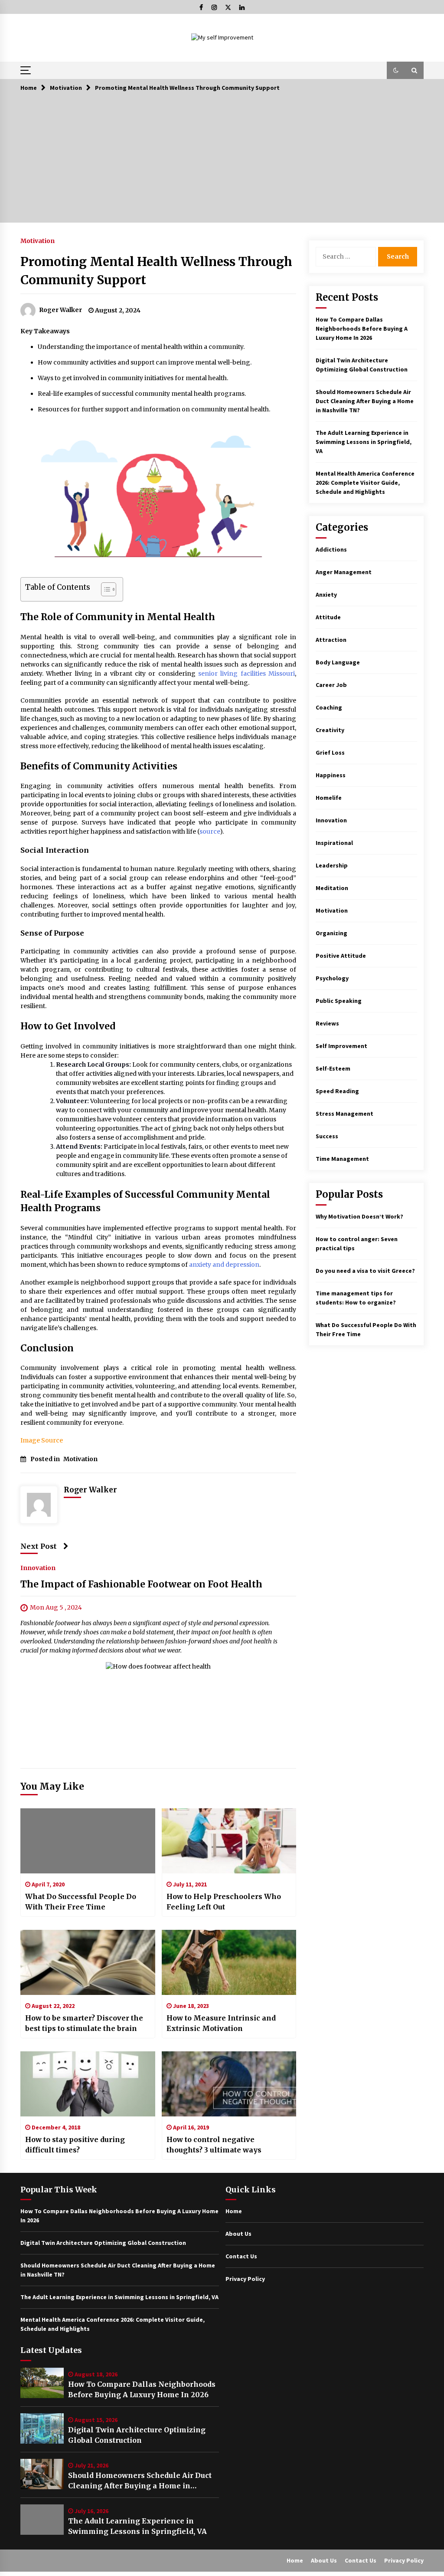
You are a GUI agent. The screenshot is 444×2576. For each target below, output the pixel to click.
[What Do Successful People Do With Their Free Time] (88, 1841)
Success (327, 1136)
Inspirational (334, 843)
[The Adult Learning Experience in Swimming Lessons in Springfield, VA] (42, 2520)
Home (234, 2211)
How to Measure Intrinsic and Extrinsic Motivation (221, 2023)
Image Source (42, 1440)
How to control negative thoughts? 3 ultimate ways (214, 2145)
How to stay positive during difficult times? (75, 2145)
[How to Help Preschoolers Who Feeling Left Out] (229, 1841)
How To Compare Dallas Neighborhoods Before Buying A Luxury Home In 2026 (362, 329)
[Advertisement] (222, 162)
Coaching (329, 707)
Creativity (330, 730)
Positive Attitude (341, 956)
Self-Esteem (333, 1068)
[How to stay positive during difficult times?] (88, 2084)
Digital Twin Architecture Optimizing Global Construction (137, 2435)
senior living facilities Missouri (246, 674)
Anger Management (344, 572)
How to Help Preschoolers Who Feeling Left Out (224, 1902)
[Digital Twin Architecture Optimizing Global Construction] (42, 2428)
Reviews (327, 1023)
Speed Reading (337, 1091)
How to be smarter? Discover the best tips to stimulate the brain (84, 2023)
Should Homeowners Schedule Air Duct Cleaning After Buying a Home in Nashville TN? (365, 401)
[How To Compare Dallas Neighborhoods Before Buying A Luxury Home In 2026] (42, 2383)
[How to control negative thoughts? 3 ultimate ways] (229, 2084)
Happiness (331, 775)
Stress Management (344, 1114)
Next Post (39, 1546)
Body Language (338, 662)
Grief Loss (330, 752)
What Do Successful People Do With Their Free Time (81, 1902)
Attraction (331, 640)
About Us (238, 2234)
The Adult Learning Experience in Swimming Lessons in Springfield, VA (364, 442)
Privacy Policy (245, 2279)
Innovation (38, 1568)
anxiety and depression (224, 1265)
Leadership (332, 865)
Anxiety (326, 595)
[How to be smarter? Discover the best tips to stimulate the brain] (88, 1962)
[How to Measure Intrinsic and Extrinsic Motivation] (229, 1962)
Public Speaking (339, 1001)
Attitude (328, 617)
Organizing (331, 933)
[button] (396, 70)
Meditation (332, 888)
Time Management (342, 1159)
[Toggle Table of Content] (104, 589)
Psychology (332, 978)
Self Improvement (341, 1046)
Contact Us (241, 2256)
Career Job (331, 685)
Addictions (331, 549)
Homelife (329, 798)
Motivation (38, 240)
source (210, 831)
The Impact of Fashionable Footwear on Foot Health (141, 1585)
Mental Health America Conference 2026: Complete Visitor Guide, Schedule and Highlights (365, 483)
